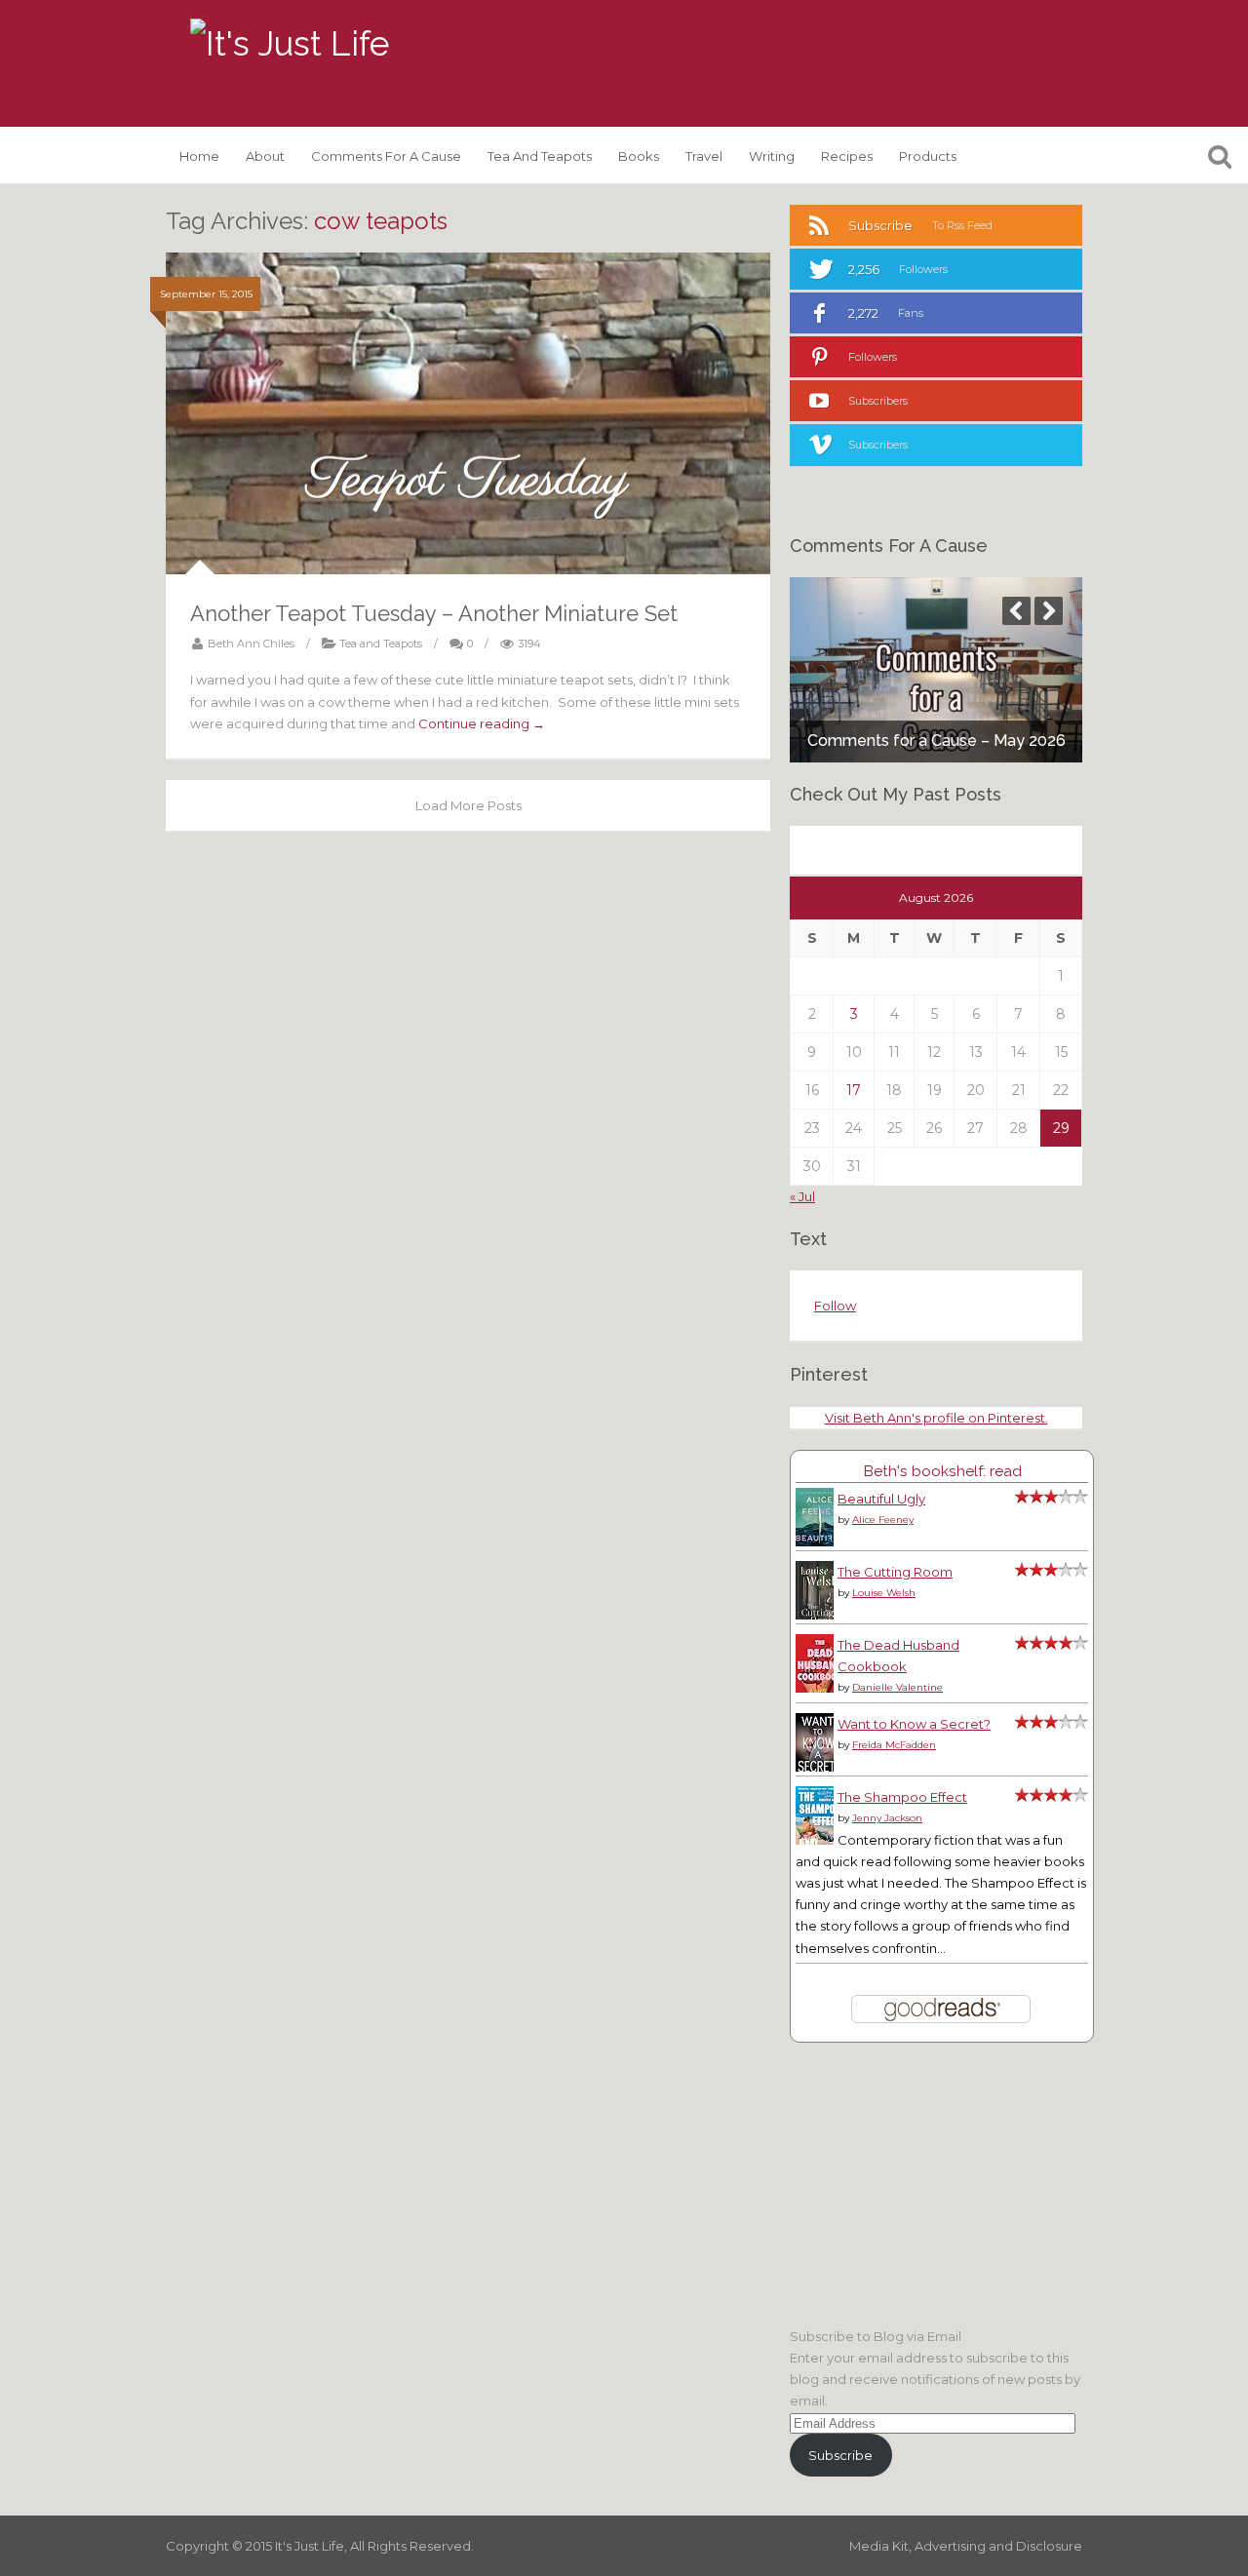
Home (199, 156)
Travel (704, 156)
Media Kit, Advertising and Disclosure (966, 2546)
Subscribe (840, 2455)
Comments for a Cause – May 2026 (936, 741)
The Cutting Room (895, 1572)
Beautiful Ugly (881, 1499)
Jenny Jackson (887, 1818)
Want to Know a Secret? (914, 1724)
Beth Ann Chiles (251, 644)
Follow (835, 1306)
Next (1049, 611)
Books (639, 156)
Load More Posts (468, 805)
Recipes (847, 156)
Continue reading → (482, 723)
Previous (1016, 611)
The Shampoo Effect (902, 1797)
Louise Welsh (884, 1593)
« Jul (802, 1196)
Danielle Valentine (897, 1687)
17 (854, 1090)
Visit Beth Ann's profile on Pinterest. (936, 1418)
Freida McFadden (894, 1745)
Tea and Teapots (540, 156)
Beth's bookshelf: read (942, 1471)
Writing (772, 156)
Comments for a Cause (386, 156)
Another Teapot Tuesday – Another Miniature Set (434, 613)
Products (928, 156)
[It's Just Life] (290, 44)
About (265, 156)
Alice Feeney (883, 1520)
